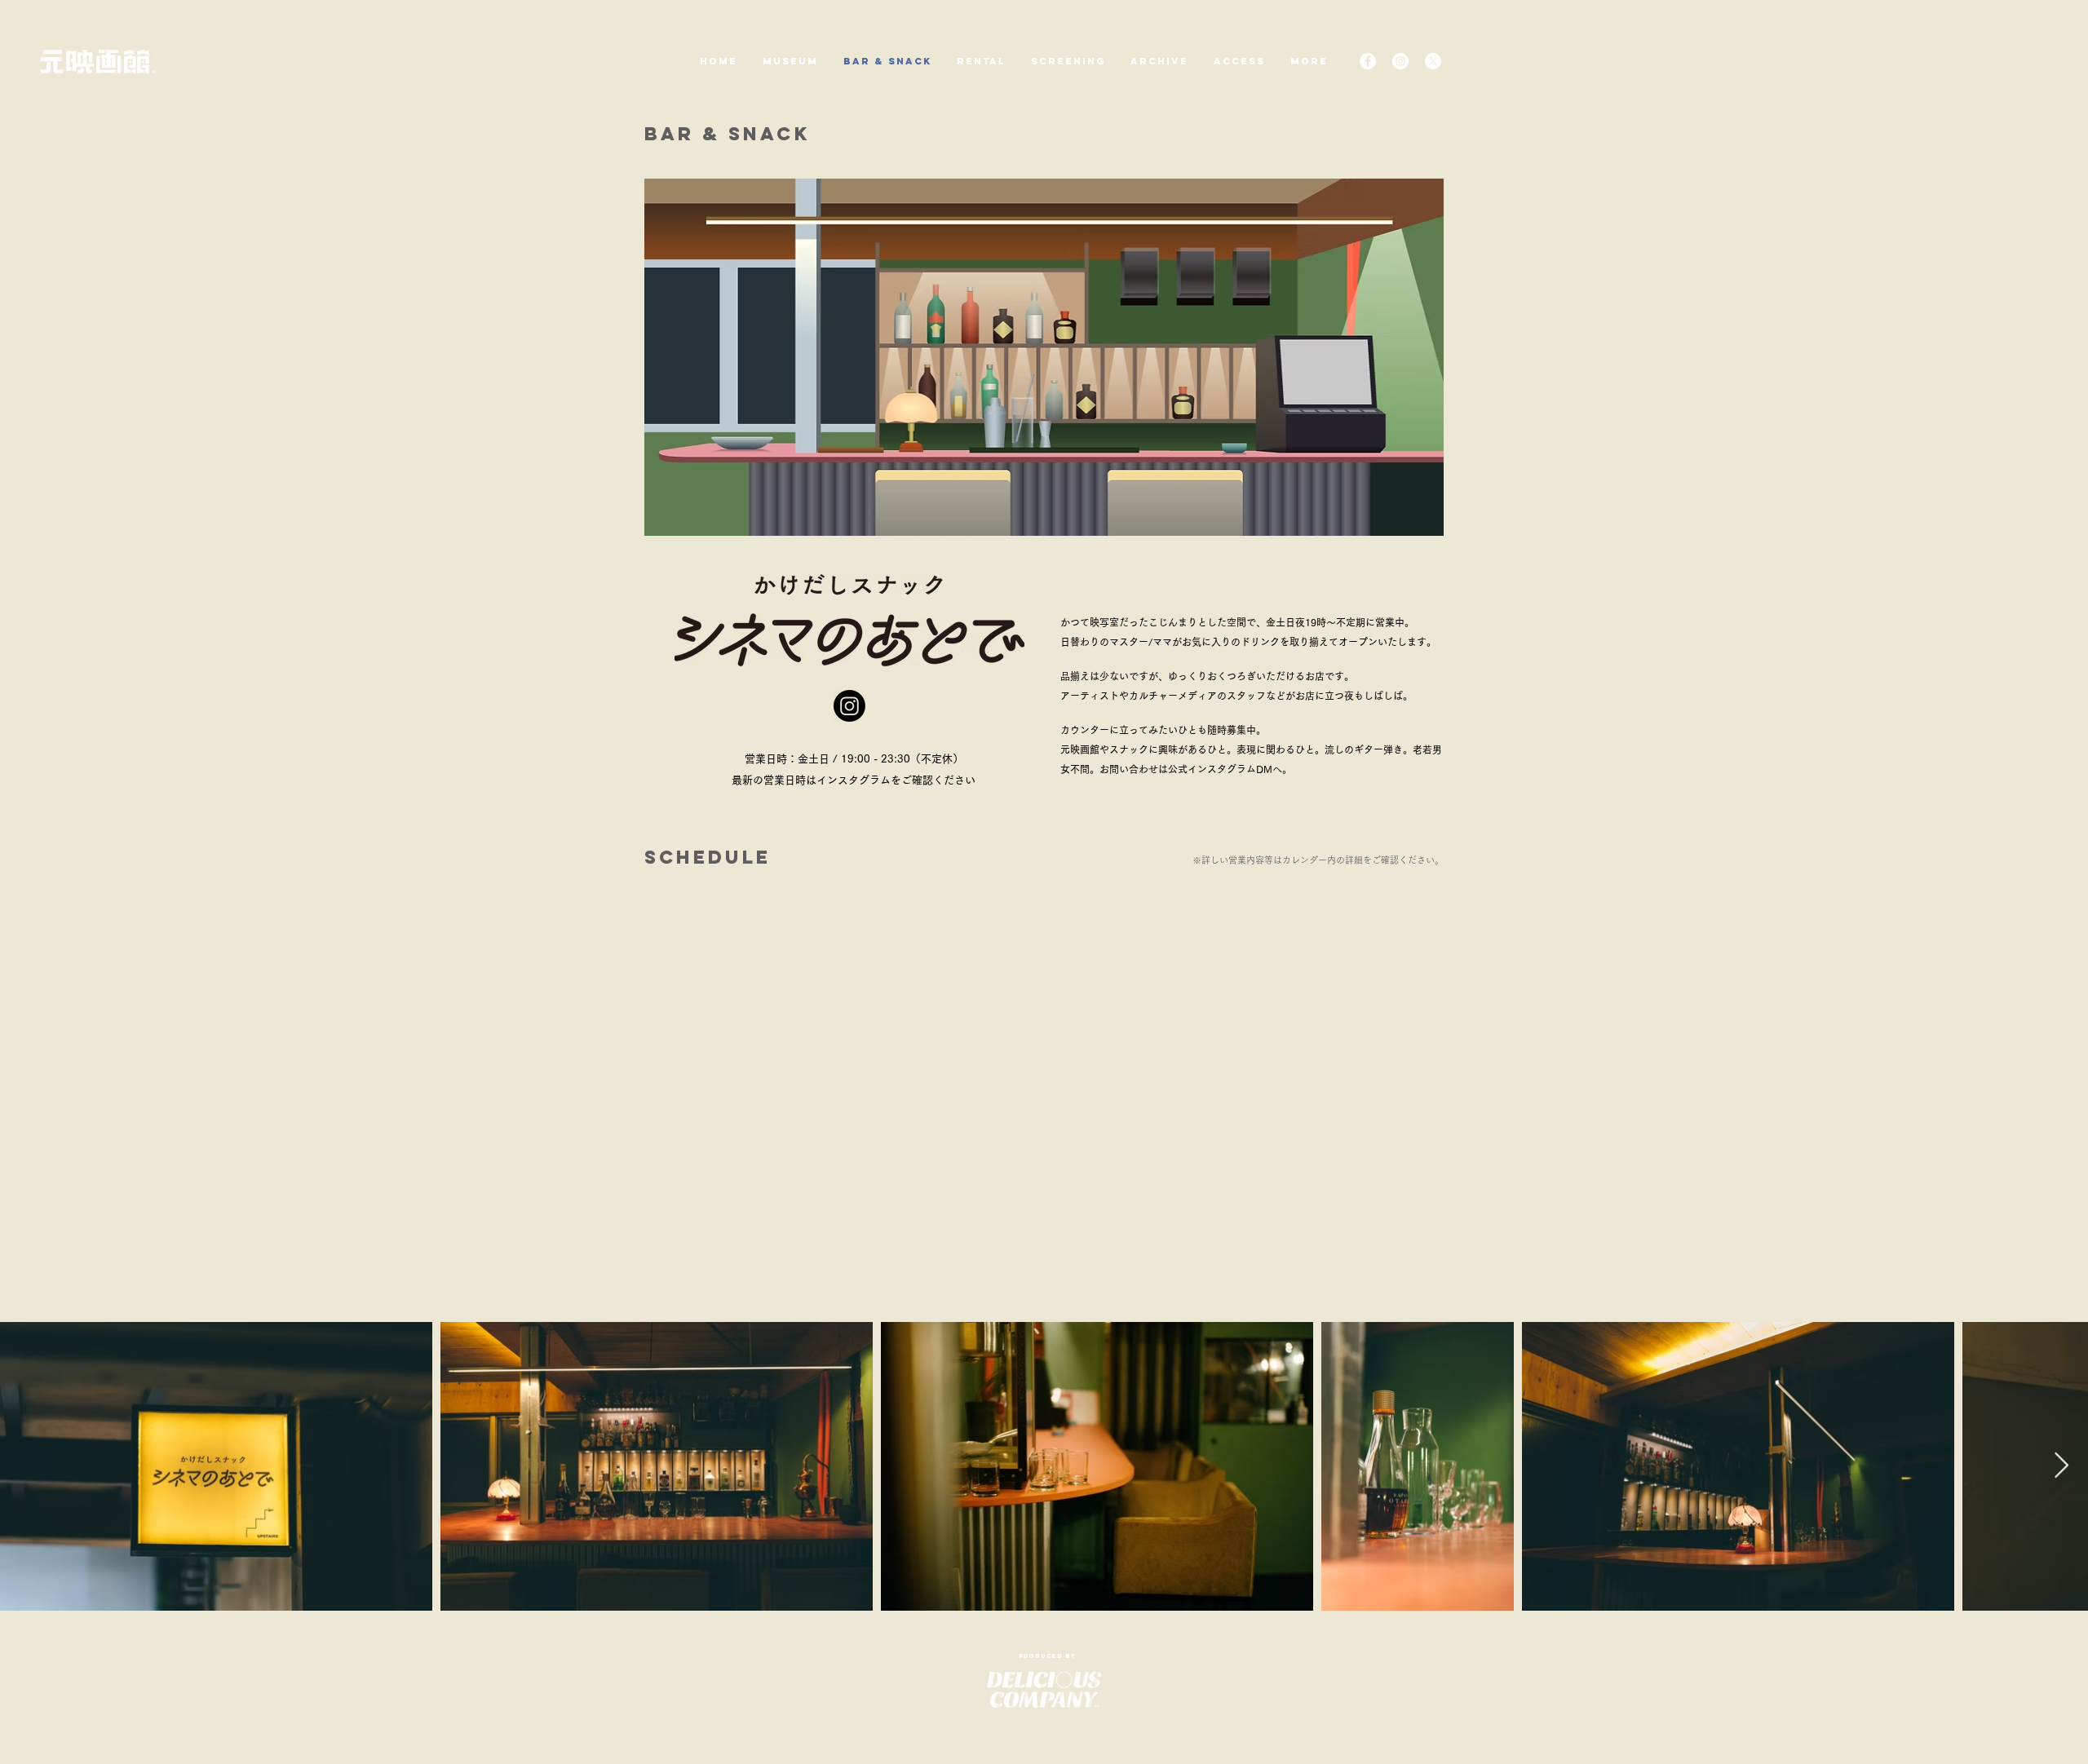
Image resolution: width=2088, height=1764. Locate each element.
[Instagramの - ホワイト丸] (1400, 61)
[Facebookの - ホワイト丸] (1368, 61)
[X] (1433, 61)
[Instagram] (849, 706)
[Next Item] (2061, 1466)
